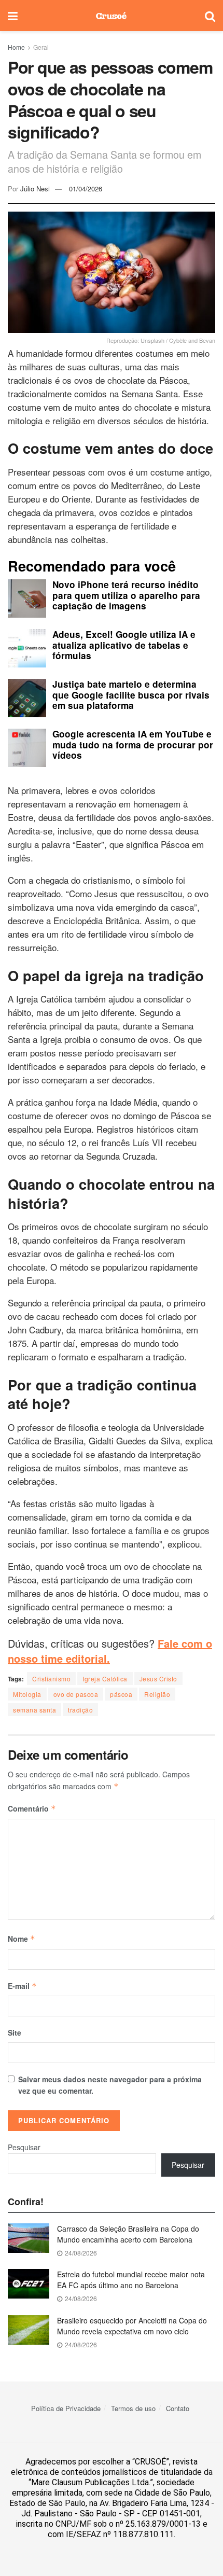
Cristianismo (51, 1679)
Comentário (32, 1808)
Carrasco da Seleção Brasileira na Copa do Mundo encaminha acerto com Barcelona (128, 2234)
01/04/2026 (86, 189)
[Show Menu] (13, 16)
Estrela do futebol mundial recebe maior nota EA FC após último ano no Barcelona (131, 2280)
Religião (157, 1694)
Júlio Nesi (35, 189)
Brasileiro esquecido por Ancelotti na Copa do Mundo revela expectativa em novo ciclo (132, 2326)
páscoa (121, 1694)
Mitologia (27, 1694)
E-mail (22, 1986)
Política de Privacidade (66, 2408)
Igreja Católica (105, 1679)
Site (15, 2032)
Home (16, 47)
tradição (80, 1710)
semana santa (34, 1710)
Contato (178, 2408)
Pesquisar (24, 2147)
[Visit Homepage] (111, 16)
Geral (41, 47)
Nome (22, 1939)
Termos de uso (133, 2408)
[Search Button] (210, 16)
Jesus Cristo (158, 1679)
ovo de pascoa (76, 1694)
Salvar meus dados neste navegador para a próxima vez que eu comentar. (110, 2085)
